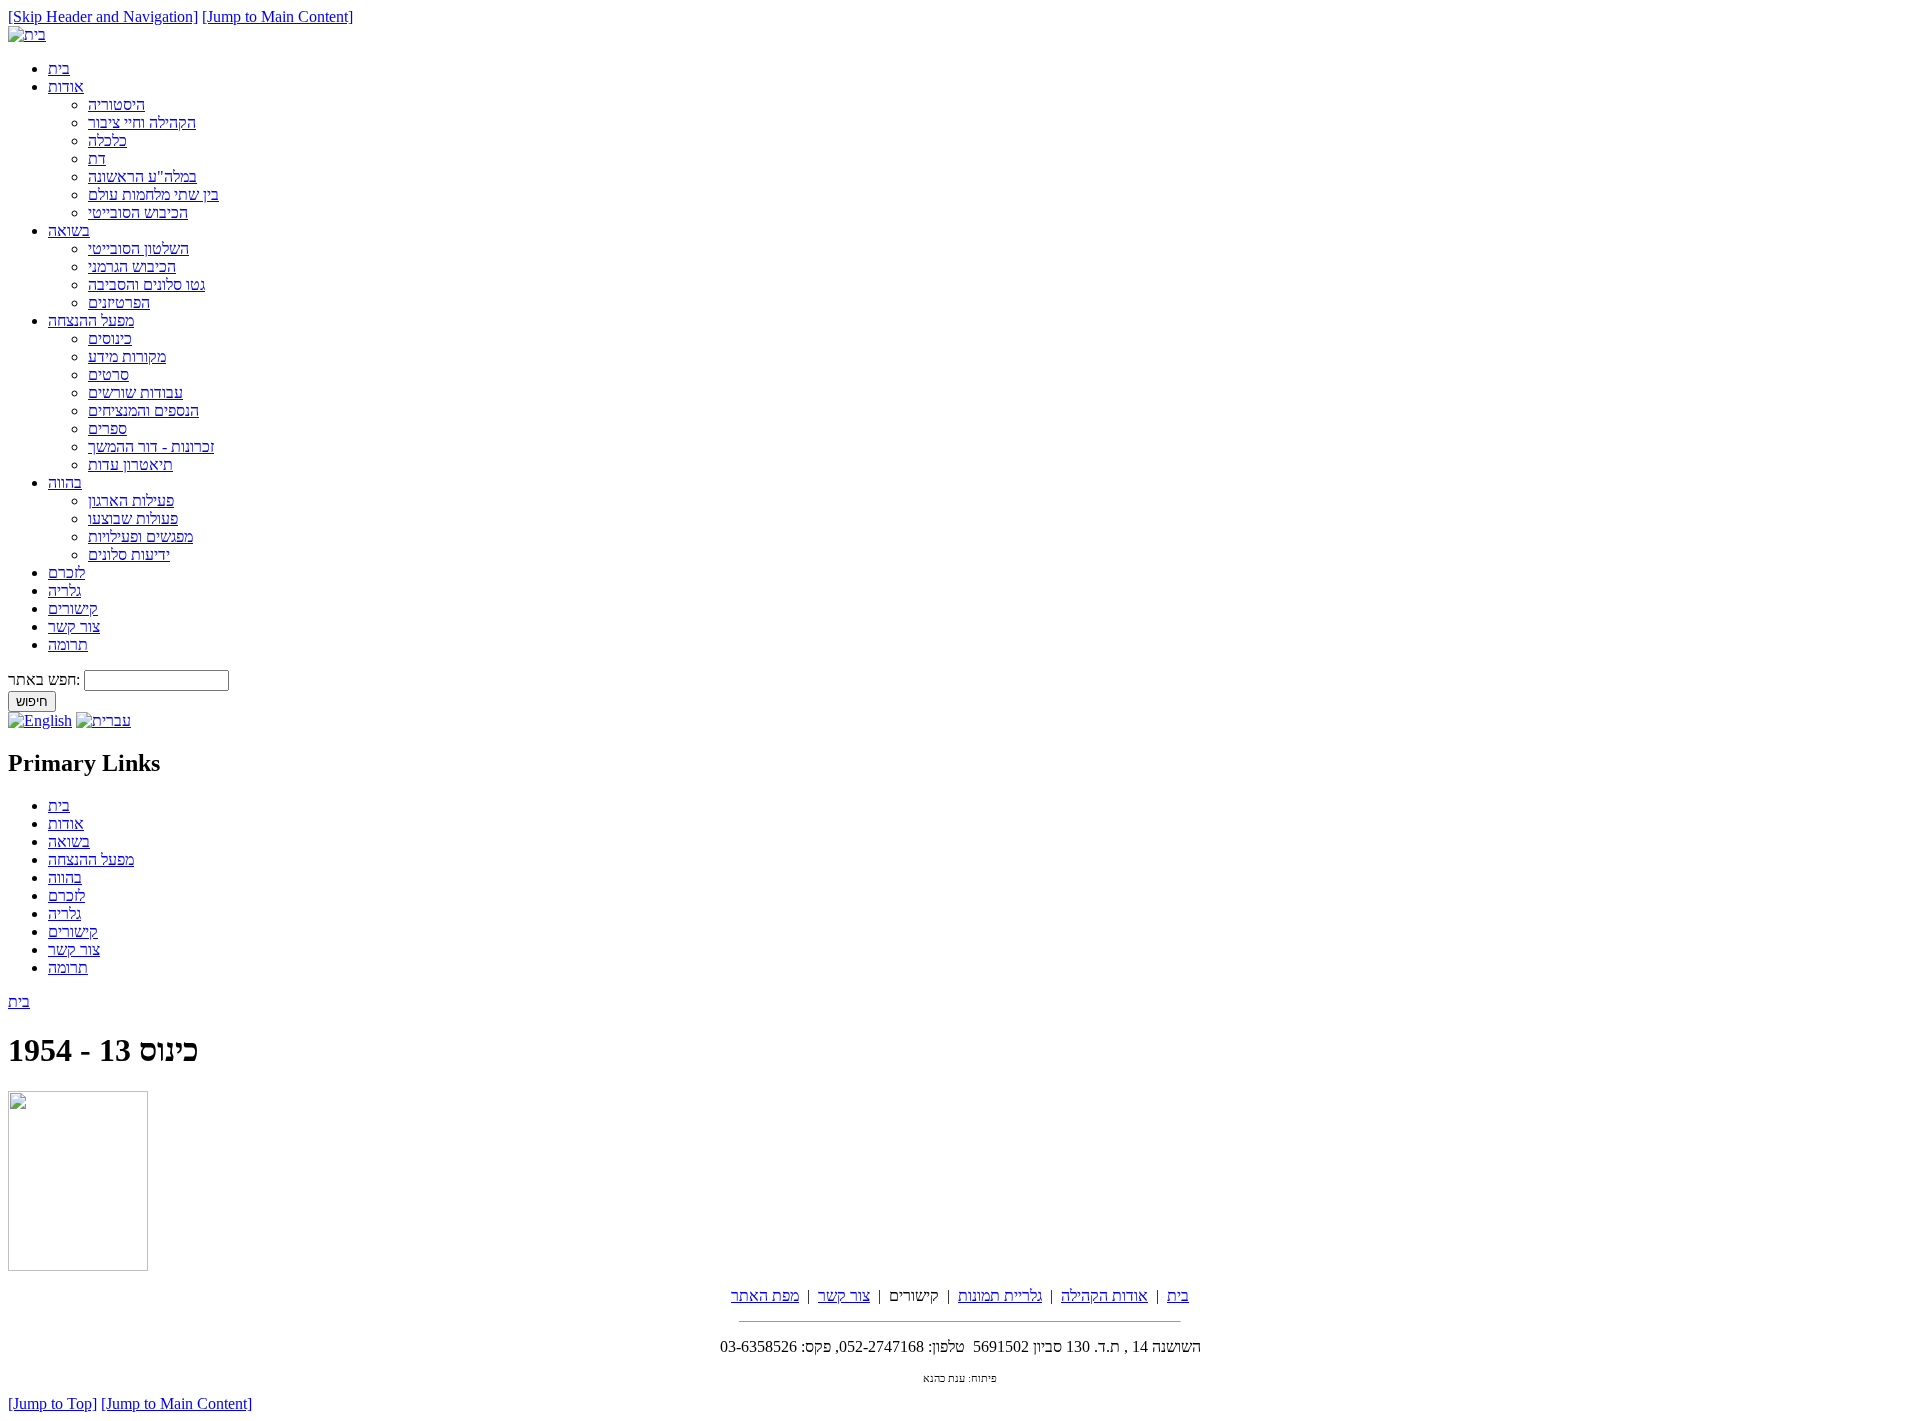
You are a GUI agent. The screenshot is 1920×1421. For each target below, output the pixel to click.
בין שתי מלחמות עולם (153, 194)
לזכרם (66, 572)
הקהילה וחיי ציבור (142, 122)
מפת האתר (765, 1295)
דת (97, 158)
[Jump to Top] (52, 1403)
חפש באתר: (46, 679)
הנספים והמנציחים (143, 410)
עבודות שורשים (135, 392)
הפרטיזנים (119, 302)
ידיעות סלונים (129, 554)
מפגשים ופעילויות (140, 536)
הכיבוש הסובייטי (138, 212)
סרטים (108, 374)
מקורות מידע (127, 356)
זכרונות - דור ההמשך (151, 446)
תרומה (68, 644)
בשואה (69, 230)
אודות (66, 86)
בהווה (65, 482)
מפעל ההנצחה (91, 320)
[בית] (27, 34)
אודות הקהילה (1104, 1295)
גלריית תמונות (1000, 1295)
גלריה (64, 590)
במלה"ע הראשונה (142, 176)
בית (59, 68)
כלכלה (107, 140)
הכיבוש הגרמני (132, 266)
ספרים (107, 428)
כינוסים (110, 338)
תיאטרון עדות (130, 464)
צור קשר (74, 626)
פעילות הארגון (131, 500)
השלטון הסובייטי (138, 248)
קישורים (73, 608)
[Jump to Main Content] (277, 16)
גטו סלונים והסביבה (146, 284)
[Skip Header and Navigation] (103, 16)
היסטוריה (116, 104)
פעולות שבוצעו (133, 518)
